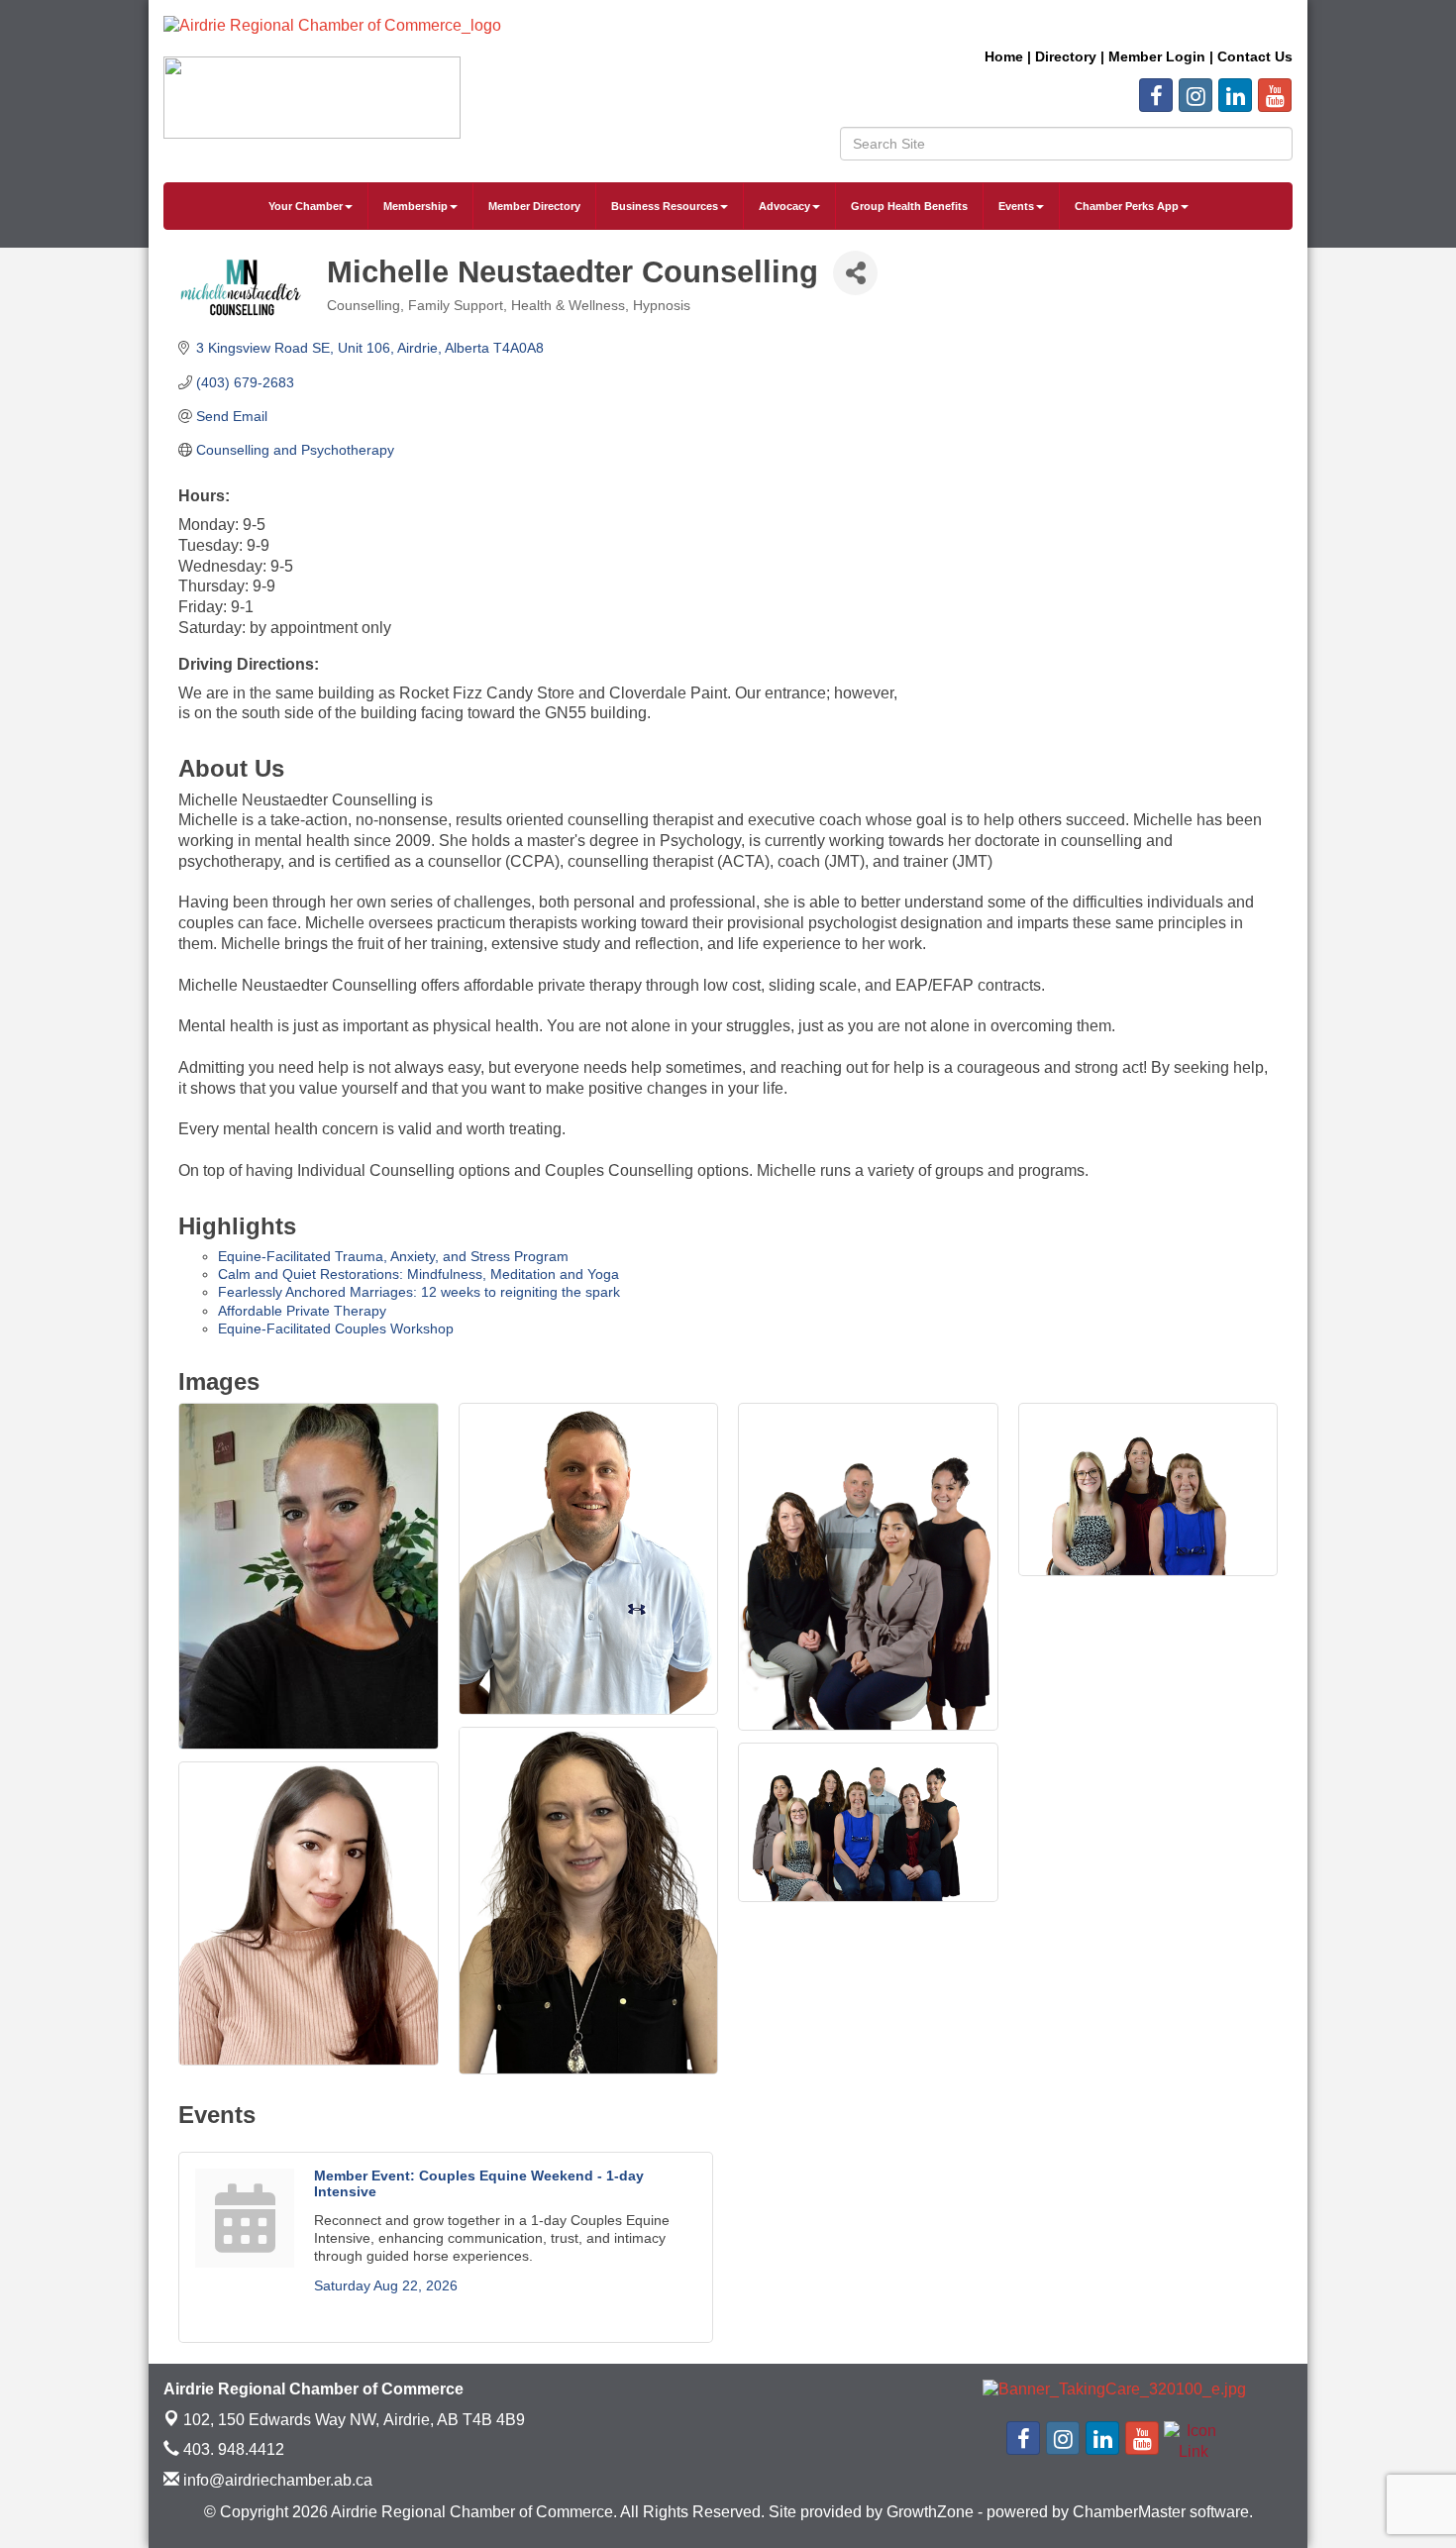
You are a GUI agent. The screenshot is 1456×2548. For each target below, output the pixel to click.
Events (1016, 206)
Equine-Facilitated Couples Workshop (336, 1328)
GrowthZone (930, 2512)
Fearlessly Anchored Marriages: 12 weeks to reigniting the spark (419, 1292)
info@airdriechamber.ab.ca (276, 2480)
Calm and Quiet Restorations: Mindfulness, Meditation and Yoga (418, 1274)
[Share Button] (855, 273)
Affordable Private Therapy (302, 1311)
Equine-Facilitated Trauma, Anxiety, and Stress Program (393, 1256)
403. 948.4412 (232, 2449)
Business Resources (665, 206)
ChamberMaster (1129, 2512)
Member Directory (534, 206)
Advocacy (784, 206)
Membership (416, 206)
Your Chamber (306, 206)
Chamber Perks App (1127, 206)
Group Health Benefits (909, 206)
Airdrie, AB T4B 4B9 (354, 2420)
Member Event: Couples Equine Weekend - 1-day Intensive (479, 2183)
